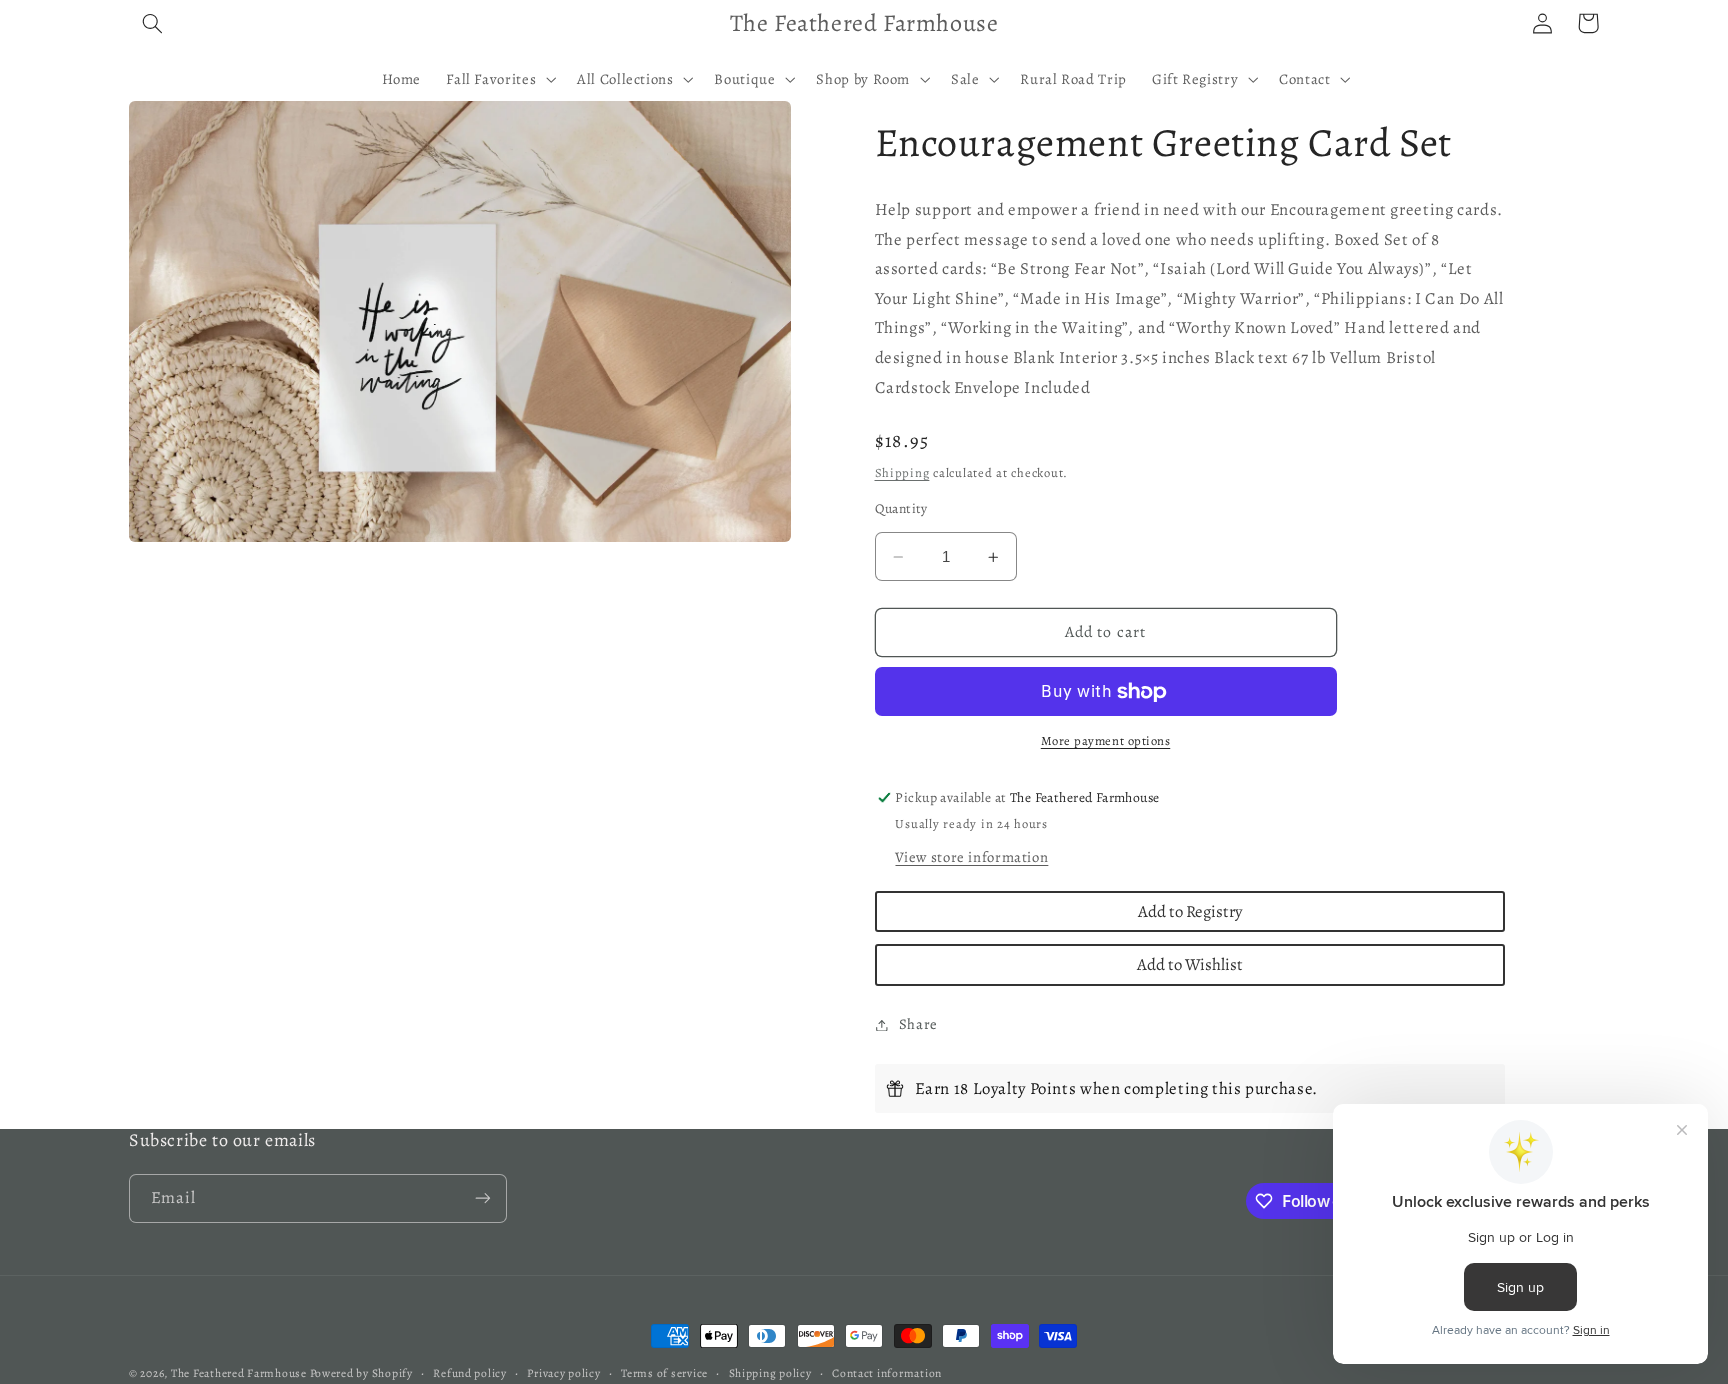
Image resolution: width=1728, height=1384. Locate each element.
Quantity (901, 509)
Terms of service (664, 1373)
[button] (152, 23)
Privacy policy (563, 1373)
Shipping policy (770, 1373)
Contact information (887, 1373)
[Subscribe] (483, 1198)
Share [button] (918, 1024)
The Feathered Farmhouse (240, 1373)
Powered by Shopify (361, 1373)
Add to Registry (1190, 911)
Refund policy (470, 1373)
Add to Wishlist (1190, 965)
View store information (971, 857)
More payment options (1106, 741)
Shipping (902, 472)
